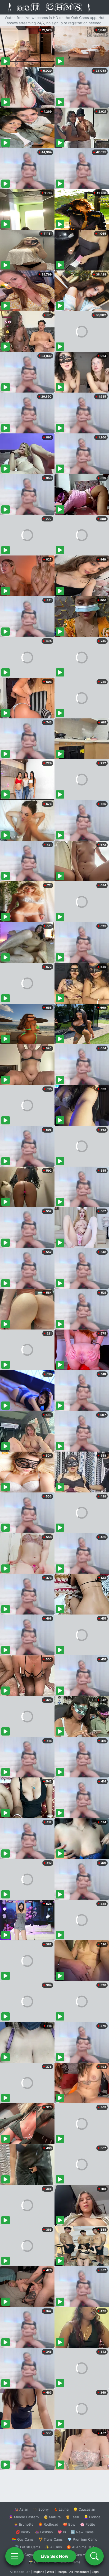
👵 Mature (52, 2517)
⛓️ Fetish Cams (28, 2547)
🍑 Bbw (69, 2524)
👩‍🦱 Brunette (24, 2524)
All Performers (79, 2572)
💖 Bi (62, 2532)
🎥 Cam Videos (82, 2555)
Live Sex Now (55, 2556)
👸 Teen (72, 2517)
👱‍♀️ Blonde (92, 2517)
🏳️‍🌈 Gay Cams (23, 2539)
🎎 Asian (21, 2509)
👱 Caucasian (84, 2509)
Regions (38, 2572)
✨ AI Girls (53, 2547)
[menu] (15, 2556)
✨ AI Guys (24, 2555)
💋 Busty (23, 2532)
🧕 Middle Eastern (24, 2517)
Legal (96, 2572)
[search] (94, 2556)
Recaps (62, 2572)
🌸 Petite (88, 2524)
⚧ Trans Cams (51, 2539)
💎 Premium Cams (82, 2539)
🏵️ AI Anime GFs (80, 2547)
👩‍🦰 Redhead (48, 2524)
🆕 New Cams (82, 2532)
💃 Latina (61, 2509)
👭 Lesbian (44, 2532)
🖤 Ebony (41, 2509)
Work (50, 2572)
